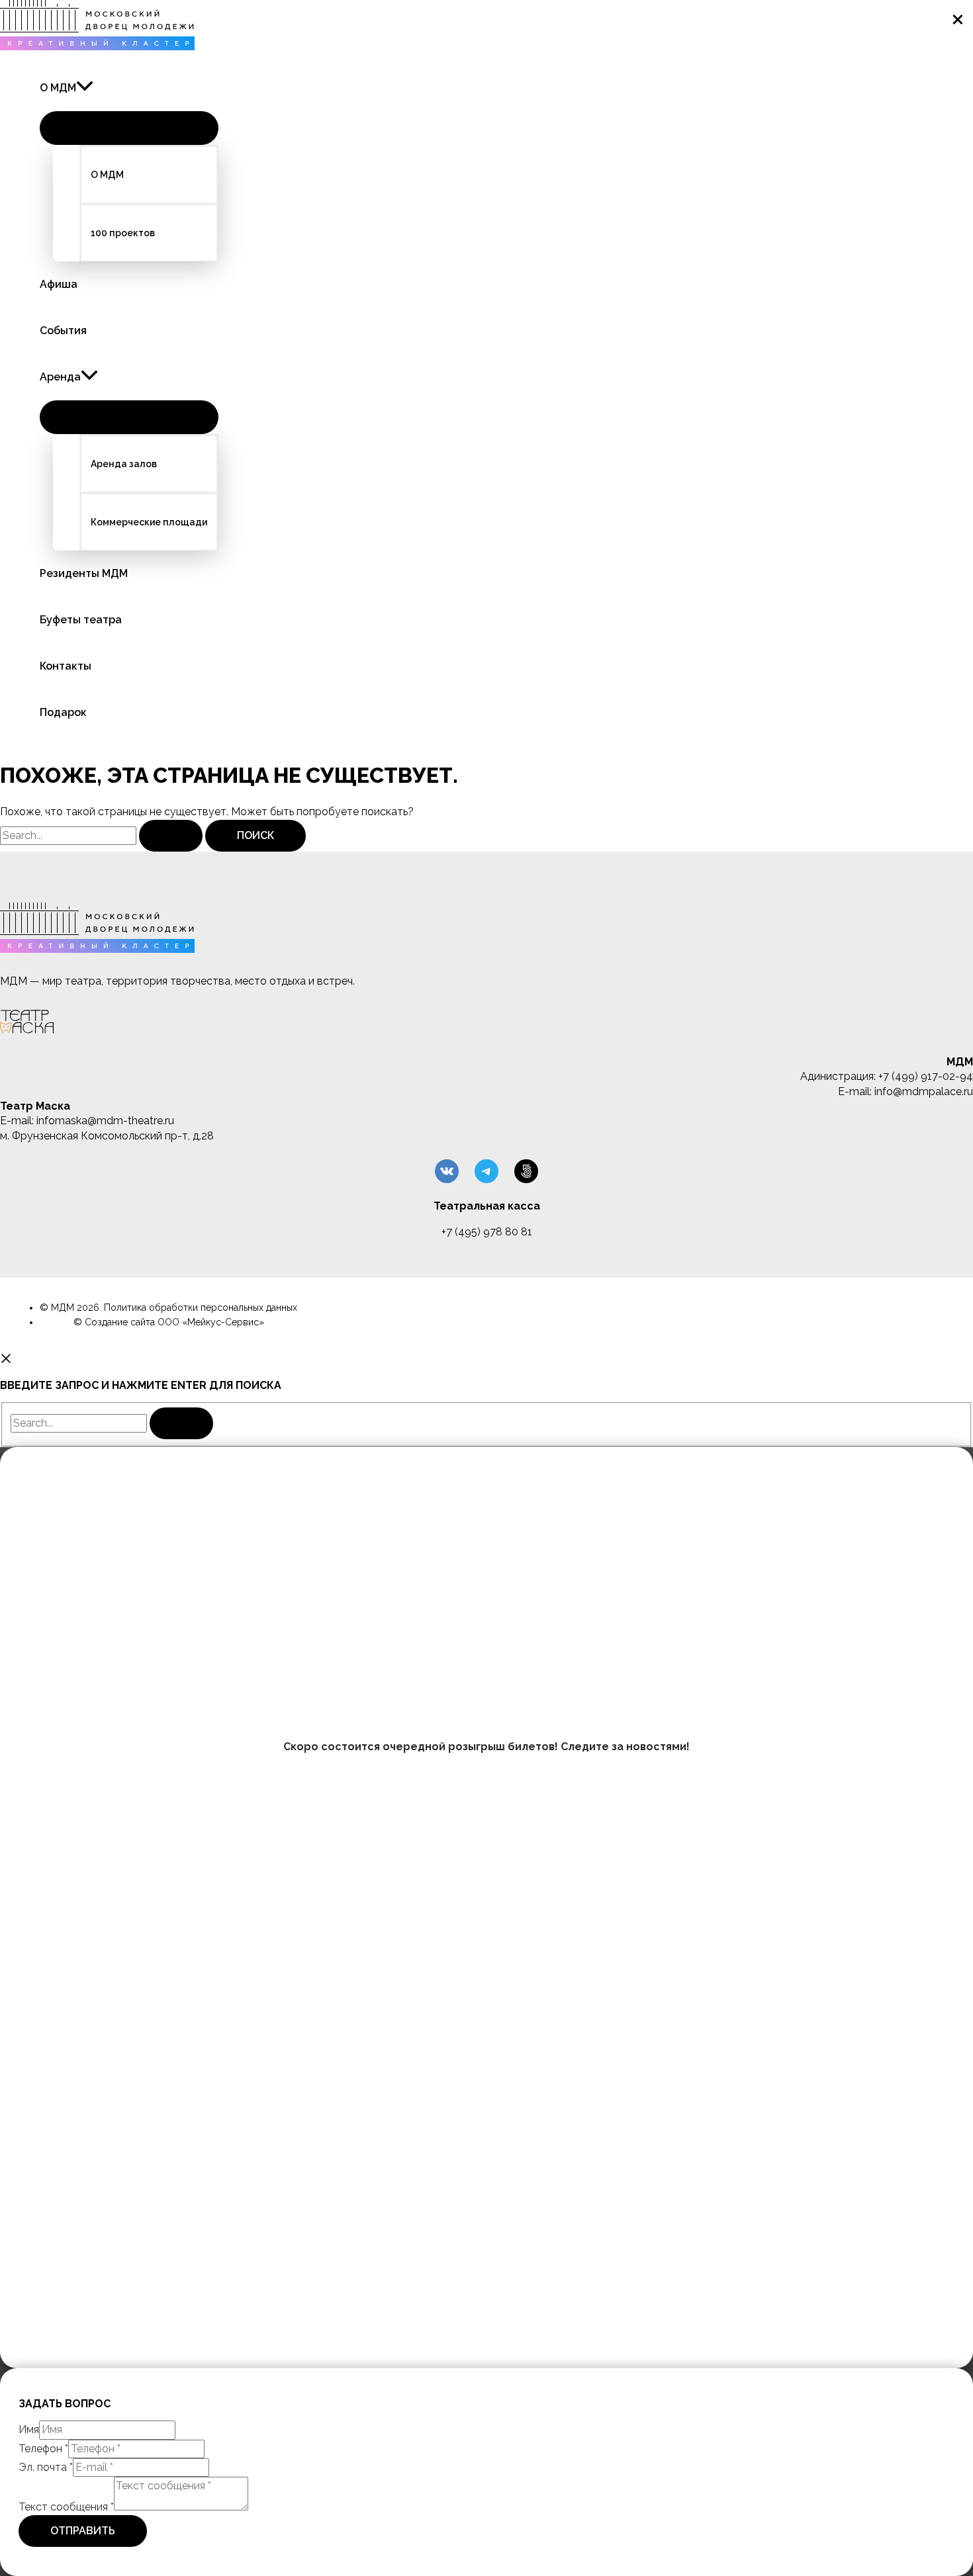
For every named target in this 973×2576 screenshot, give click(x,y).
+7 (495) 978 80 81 (487, 1232)
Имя (29, 2429)
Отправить (83, 2531)
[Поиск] (181, 1423)
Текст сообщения (66, 2507)
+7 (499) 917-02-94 (926, 1076)
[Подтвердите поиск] (171, 836)
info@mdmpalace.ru (924, 1091)
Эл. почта (46, 2467)
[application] (85, 88)
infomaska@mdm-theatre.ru (105, 1121)
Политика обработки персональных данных (201, 1308)
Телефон (43, 2449)
